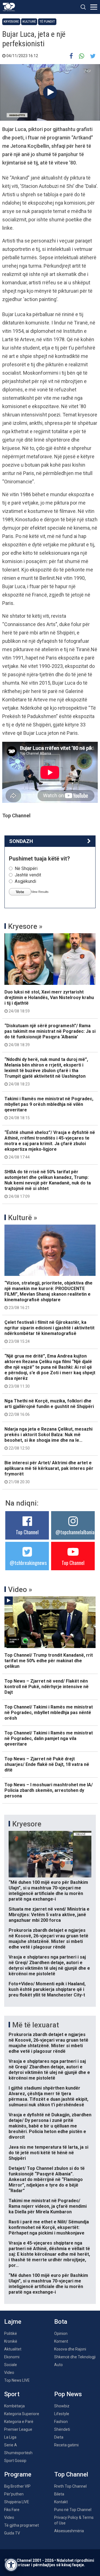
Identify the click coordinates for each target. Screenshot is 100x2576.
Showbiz (62, 2406)
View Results (40, 892)
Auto (58, 2365)
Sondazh (21, 841)
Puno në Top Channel (73, 2510)
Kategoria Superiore (22, 2414)
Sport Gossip (15, 2461)
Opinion (61, 2333)
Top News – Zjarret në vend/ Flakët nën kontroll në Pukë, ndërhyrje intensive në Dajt (47, 1687)
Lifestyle (62, 2414)
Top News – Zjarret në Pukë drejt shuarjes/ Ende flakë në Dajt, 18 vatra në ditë (47, 1764)
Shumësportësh (18, 2453)
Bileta (59, 2494)
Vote (20, 892)
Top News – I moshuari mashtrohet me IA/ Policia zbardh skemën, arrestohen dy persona (49, 1790)
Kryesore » (25, 926)
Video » (20, 1589)
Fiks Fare (12, 2510)
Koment (61, 2341)
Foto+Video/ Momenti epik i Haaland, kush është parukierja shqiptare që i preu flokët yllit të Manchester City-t (47, 1989)
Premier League (18, 2429)
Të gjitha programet (22, 2525)
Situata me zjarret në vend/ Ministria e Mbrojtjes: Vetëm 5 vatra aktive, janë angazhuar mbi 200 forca (49, 1915)
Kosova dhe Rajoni (70, 2349)
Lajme (13, 2322)
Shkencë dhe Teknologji (75, 2357)
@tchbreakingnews (28, 1563)
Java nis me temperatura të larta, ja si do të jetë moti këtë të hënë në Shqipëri (48, 2153)
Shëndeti (62, 2429)
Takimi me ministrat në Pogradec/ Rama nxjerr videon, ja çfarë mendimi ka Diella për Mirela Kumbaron (48, 2206)
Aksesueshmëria (69, 2531)
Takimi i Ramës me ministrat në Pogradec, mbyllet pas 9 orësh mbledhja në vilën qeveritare (49, 1108)
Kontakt (61, 2502)
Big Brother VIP (17, 2486)
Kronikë (11, 2341)
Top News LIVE (17, 2380)
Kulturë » (23, 1218)
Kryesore (11, 22)
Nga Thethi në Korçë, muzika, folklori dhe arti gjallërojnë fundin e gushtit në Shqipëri (49, 1407)
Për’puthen (14, 2494)
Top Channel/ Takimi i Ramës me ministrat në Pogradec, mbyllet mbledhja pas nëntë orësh (49, 1713)
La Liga (10, 2437)
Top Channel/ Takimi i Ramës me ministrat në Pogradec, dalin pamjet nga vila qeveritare (49, 1738)
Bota (61, 2322)
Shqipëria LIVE (17, 2502)
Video (9, 2373)
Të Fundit (47, 22)
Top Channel (27, 1532)
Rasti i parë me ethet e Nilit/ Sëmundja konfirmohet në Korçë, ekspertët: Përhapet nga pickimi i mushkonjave (49, 2227)
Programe (18, 2474)
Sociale (11, 2365)
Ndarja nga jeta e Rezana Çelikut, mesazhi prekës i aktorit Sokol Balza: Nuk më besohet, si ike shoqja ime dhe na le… (48, 1438)
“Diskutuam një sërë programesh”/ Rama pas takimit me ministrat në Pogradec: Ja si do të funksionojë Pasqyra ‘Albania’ (50, 1035)
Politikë (11, 2333)
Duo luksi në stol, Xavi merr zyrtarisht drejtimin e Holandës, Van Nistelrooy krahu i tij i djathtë (49, 1001)
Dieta (59, 2437)
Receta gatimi (66, 2445)
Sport (12, 2394)
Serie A (11, 2445)
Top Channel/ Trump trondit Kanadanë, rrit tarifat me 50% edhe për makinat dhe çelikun (49, 1661)
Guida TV (12, 2533)
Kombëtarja (14, 2406)
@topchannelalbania (75, 1532)
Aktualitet (13, 2349)
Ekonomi (12, 2357)
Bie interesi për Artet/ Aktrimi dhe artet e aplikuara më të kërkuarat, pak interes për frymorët (49, 1472)
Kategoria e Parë (19, 2422)
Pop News (68, 2394)
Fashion (61, 2422)
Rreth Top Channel (70, 2486)
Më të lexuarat (36, 2025)
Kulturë (29, 22)
